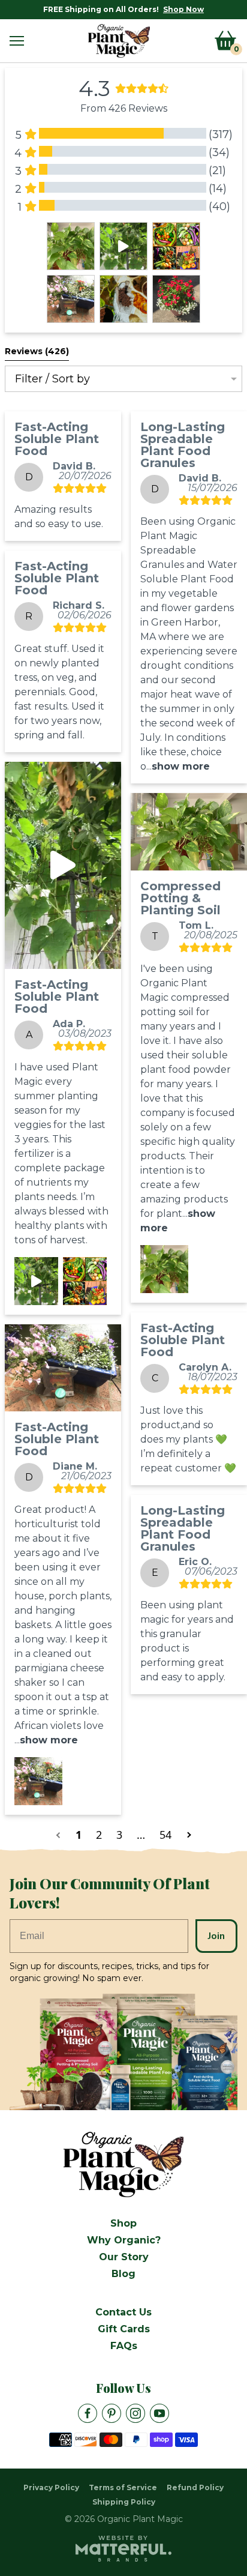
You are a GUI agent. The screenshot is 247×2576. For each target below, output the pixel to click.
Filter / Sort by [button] (52, 379)
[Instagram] (135, 2413)
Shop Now (183, 9)
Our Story (124, 2257)
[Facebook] (88, 2413)
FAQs (124, 2346)
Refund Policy (195, 2487)
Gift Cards (124, 2329)
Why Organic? (124, 2240)
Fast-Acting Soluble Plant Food (57, 439)
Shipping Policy (124, 2502)
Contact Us (123, 2312)
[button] (17, 41)
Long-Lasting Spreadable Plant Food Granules (183, 445)
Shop (123, 2223)
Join (216, 1936)
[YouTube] (159, 2413)
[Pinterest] (112, 2413)
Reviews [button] (37, 351)
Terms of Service (123, 2487)
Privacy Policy (51, 2487)
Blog (123, 2274)
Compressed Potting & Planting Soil (180, 898)
